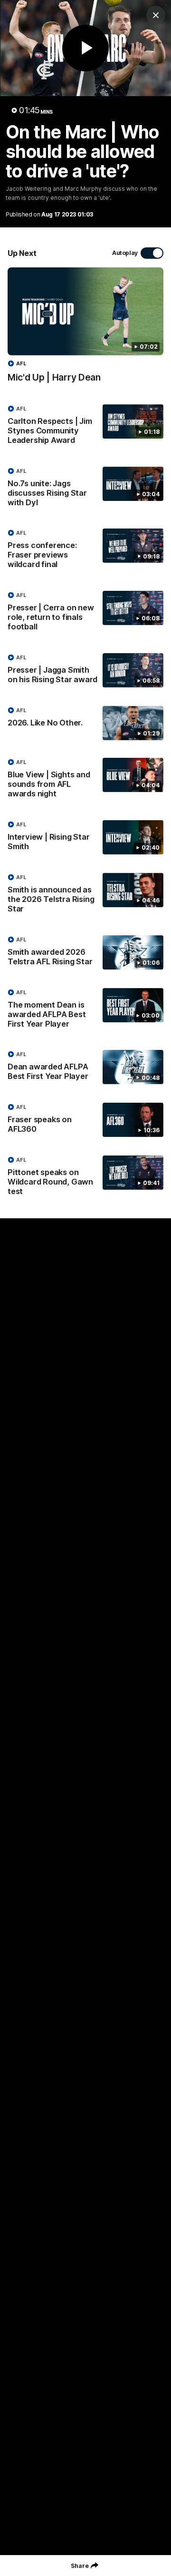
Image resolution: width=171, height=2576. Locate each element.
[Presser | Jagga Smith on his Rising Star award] (85, 671)
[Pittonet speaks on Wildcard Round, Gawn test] (85, 1178)
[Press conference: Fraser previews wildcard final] (85, 551)
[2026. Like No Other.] (85, 723)
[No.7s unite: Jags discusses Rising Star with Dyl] (85, 489)
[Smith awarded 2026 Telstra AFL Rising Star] (85, 953)
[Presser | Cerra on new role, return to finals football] (85, 613)
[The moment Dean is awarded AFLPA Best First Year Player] (85, 1010)
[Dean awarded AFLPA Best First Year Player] (85, 1068)
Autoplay (125, 253)
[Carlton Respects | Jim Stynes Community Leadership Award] (85, 427)
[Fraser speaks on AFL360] (85, 1120)
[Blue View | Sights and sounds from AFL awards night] (85, 780)
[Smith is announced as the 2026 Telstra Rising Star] (85, 895)
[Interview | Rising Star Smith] (85, 838)
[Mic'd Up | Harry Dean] (85, 330)
